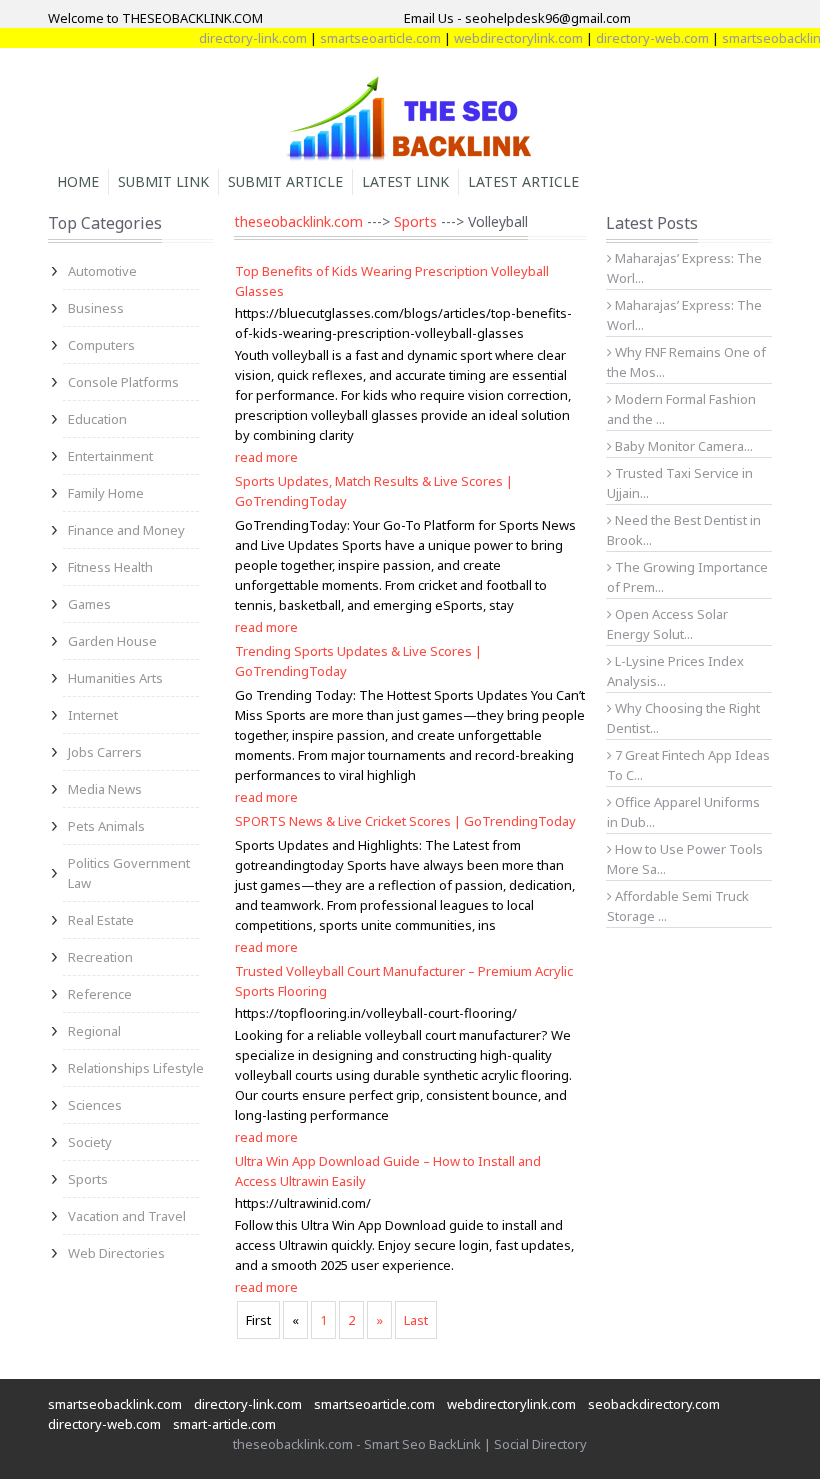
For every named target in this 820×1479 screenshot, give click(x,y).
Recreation (100, 957)
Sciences (95, 1105)
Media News (105, 789)
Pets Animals (106, 826)
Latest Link (405, 181)
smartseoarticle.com (365, 38)
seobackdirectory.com (654, 1404)
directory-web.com (637, 38)
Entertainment (110, 456)
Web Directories (116, 1253)
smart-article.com (224, 1424)
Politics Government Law (129, 873)
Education (97, 419)
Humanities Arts (115, 678)
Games (89, 604)
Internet (93, 715)
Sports (88, 1179)
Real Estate (101, 920)
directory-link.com (238, 38)
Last (416, 1320)
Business (96, 308)
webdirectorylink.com (503, 38)
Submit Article (285, 181)
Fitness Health (110, 567)
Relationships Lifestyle (136, 1068)
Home (78, 181)
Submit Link (163, 181)
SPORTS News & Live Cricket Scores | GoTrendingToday (405, 821)
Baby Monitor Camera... (682, 446)
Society (90, 1142)
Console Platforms (123, 382)
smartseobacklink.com (115, 1404)
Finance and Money (126, 530)
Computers (101, 345)
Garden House (112, 641)
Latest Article (523, 181)
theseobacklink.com (298, 221)
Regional (94, 1031)
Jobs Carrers (105, 752)
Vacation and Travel (127, 1216)
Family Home (106, 493)
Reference (100, 994)
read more (266, 457)
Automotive (102, 271)
